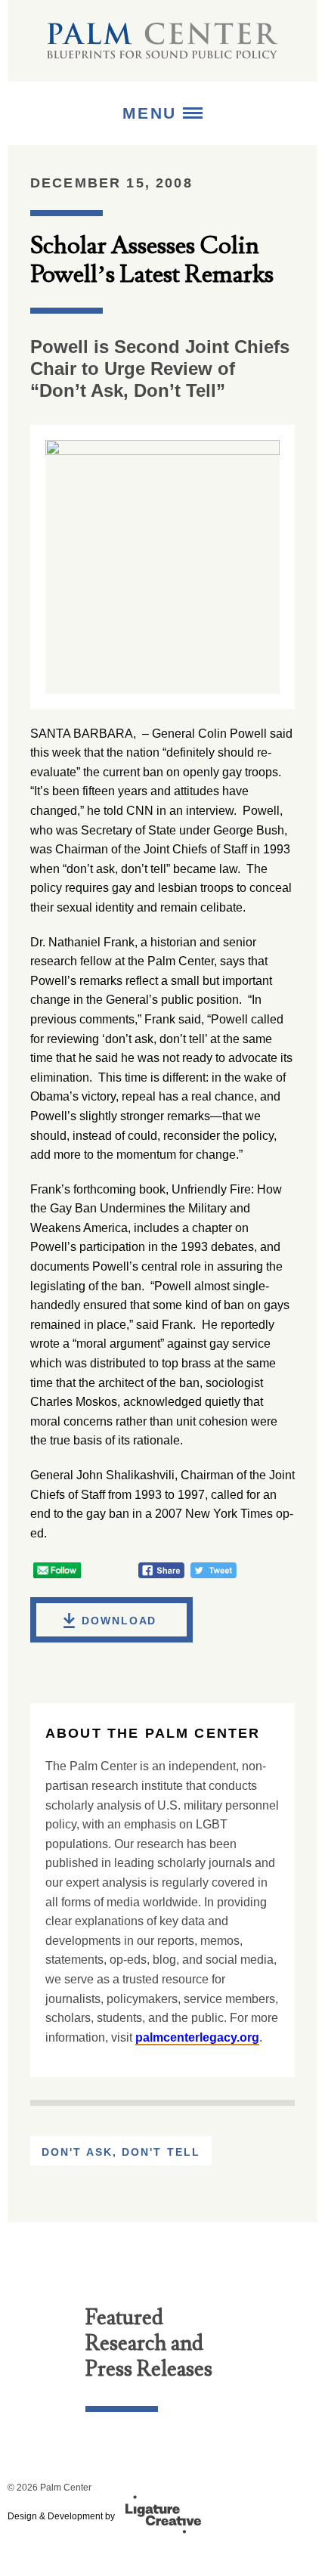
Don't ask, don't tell (121, 2152)
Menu (153, 113)
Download (119, 1621)
